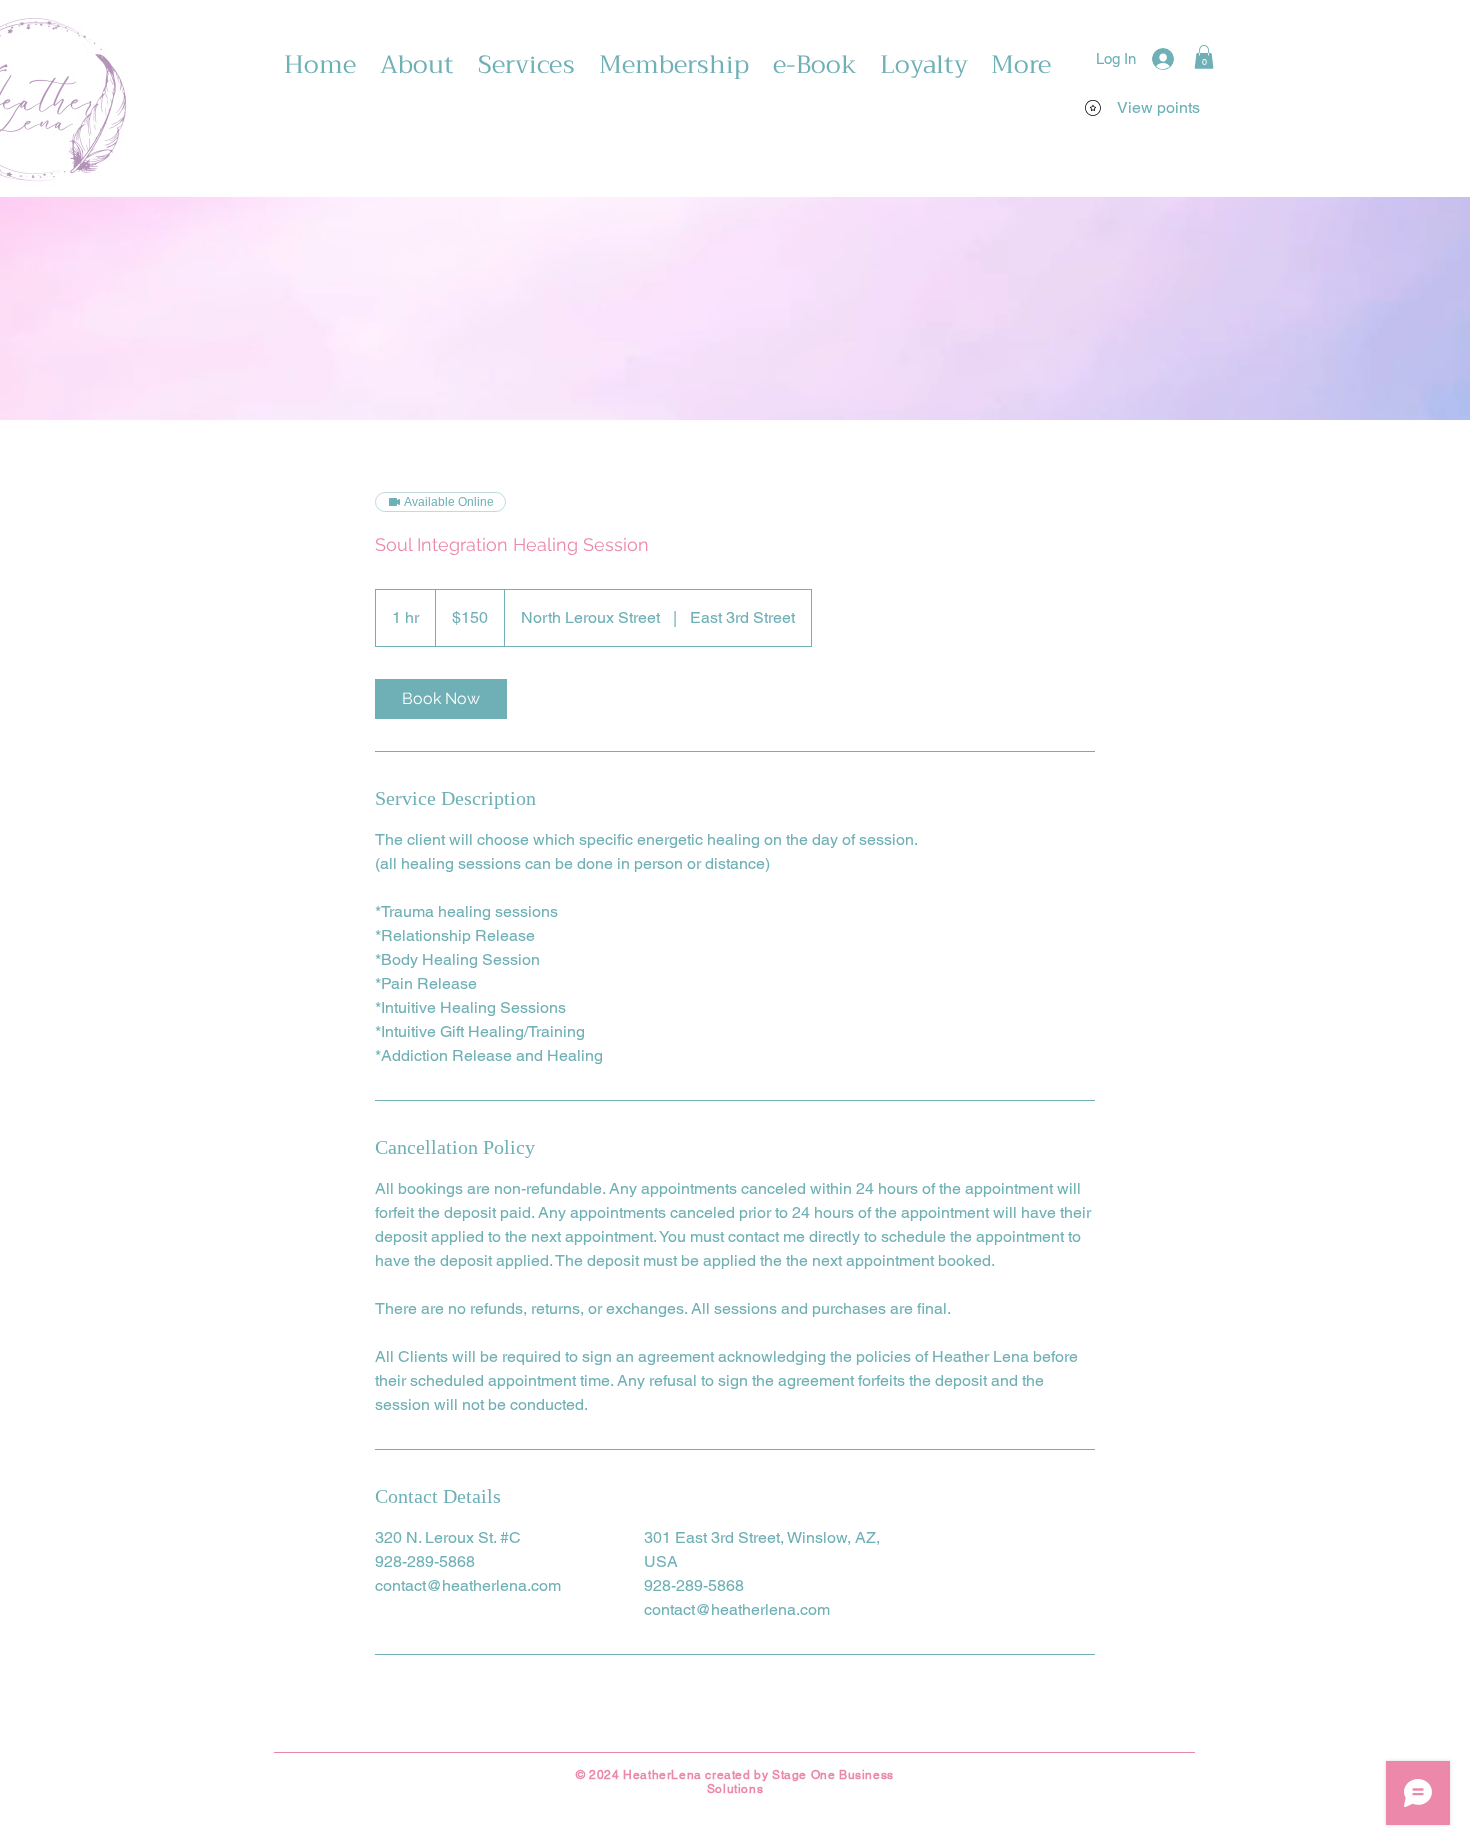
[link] (441, 699)
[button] (1204, 57)
